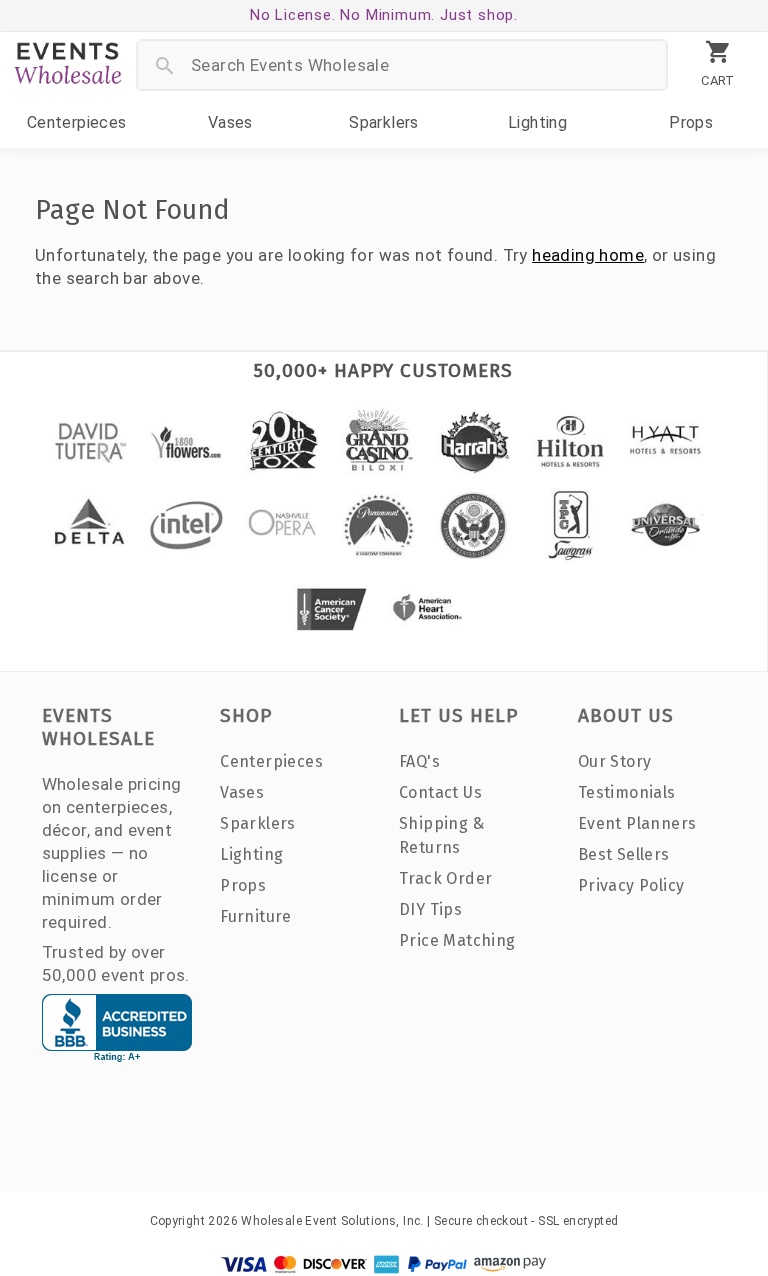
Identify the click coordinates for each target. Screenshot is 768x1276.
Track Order (445, 878)
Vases (230, 122)
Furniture (256, 916)
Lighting (537, 122)
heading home (588, 255)
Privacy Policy (631, 885)
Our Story (615, 761)
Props (691, 122)
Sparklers (384, 122)
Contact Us (440, 792)
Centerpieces (77, 122)
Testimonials (627, 792)
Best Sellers (624, 854)
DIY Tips (430, 909)
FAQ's (419, 761)
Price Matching (457, 940)
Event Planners (637, 823)
